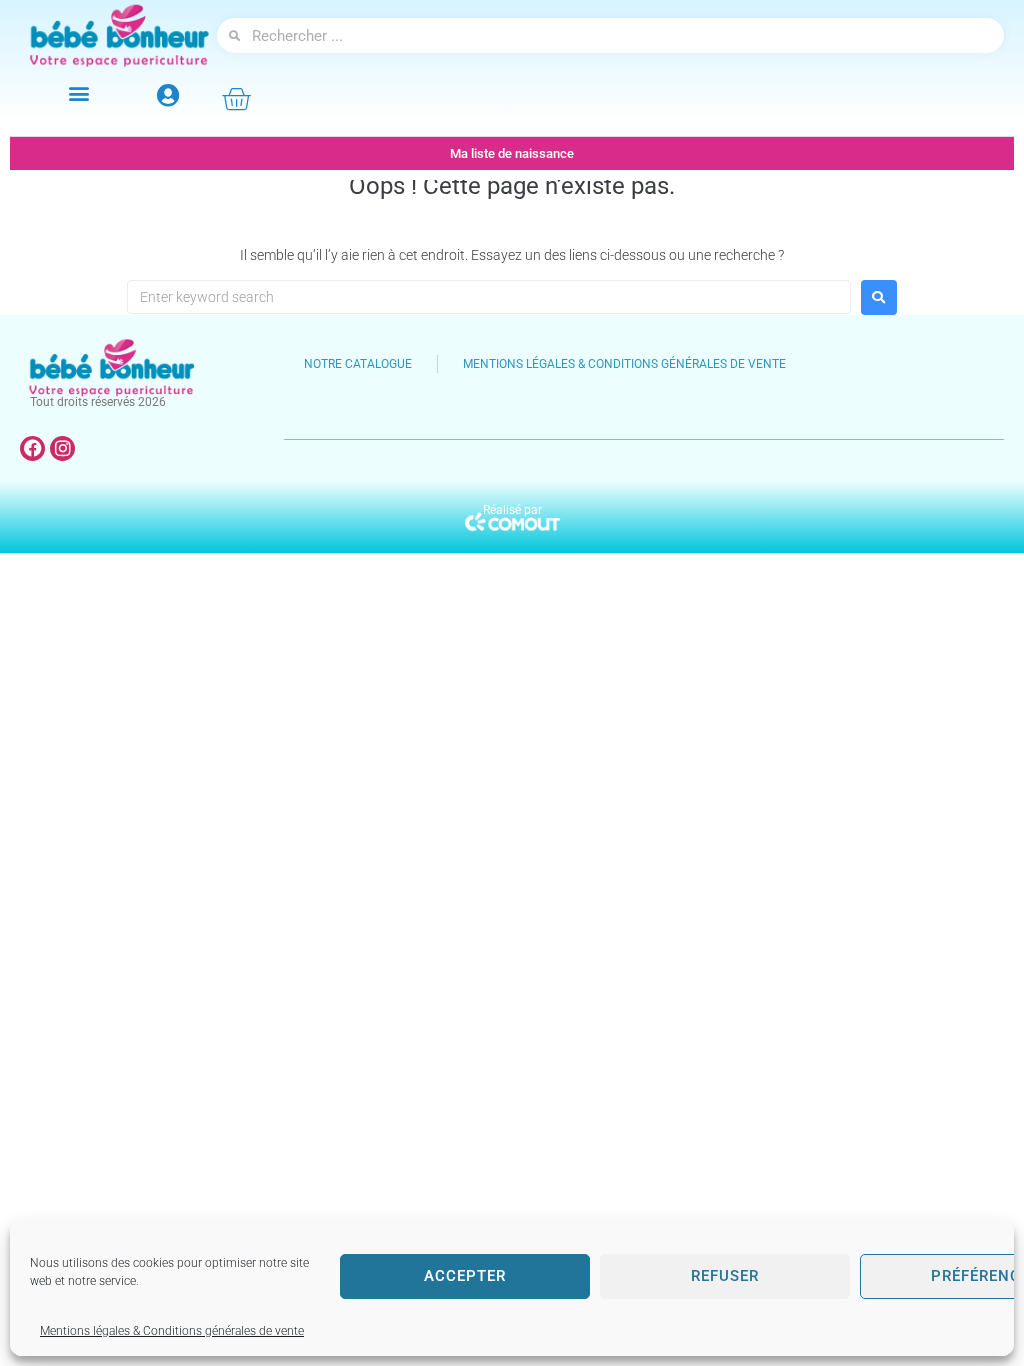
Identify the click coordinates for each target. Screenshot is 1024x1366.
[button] (79, 93)
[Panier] (236, 99)
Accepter (465, 1276)
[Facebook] (32, 448)
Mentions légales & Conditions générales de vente (172, 1331)
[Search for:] (489, 297)
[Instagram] (62, 448)
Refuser (725, 1276)
